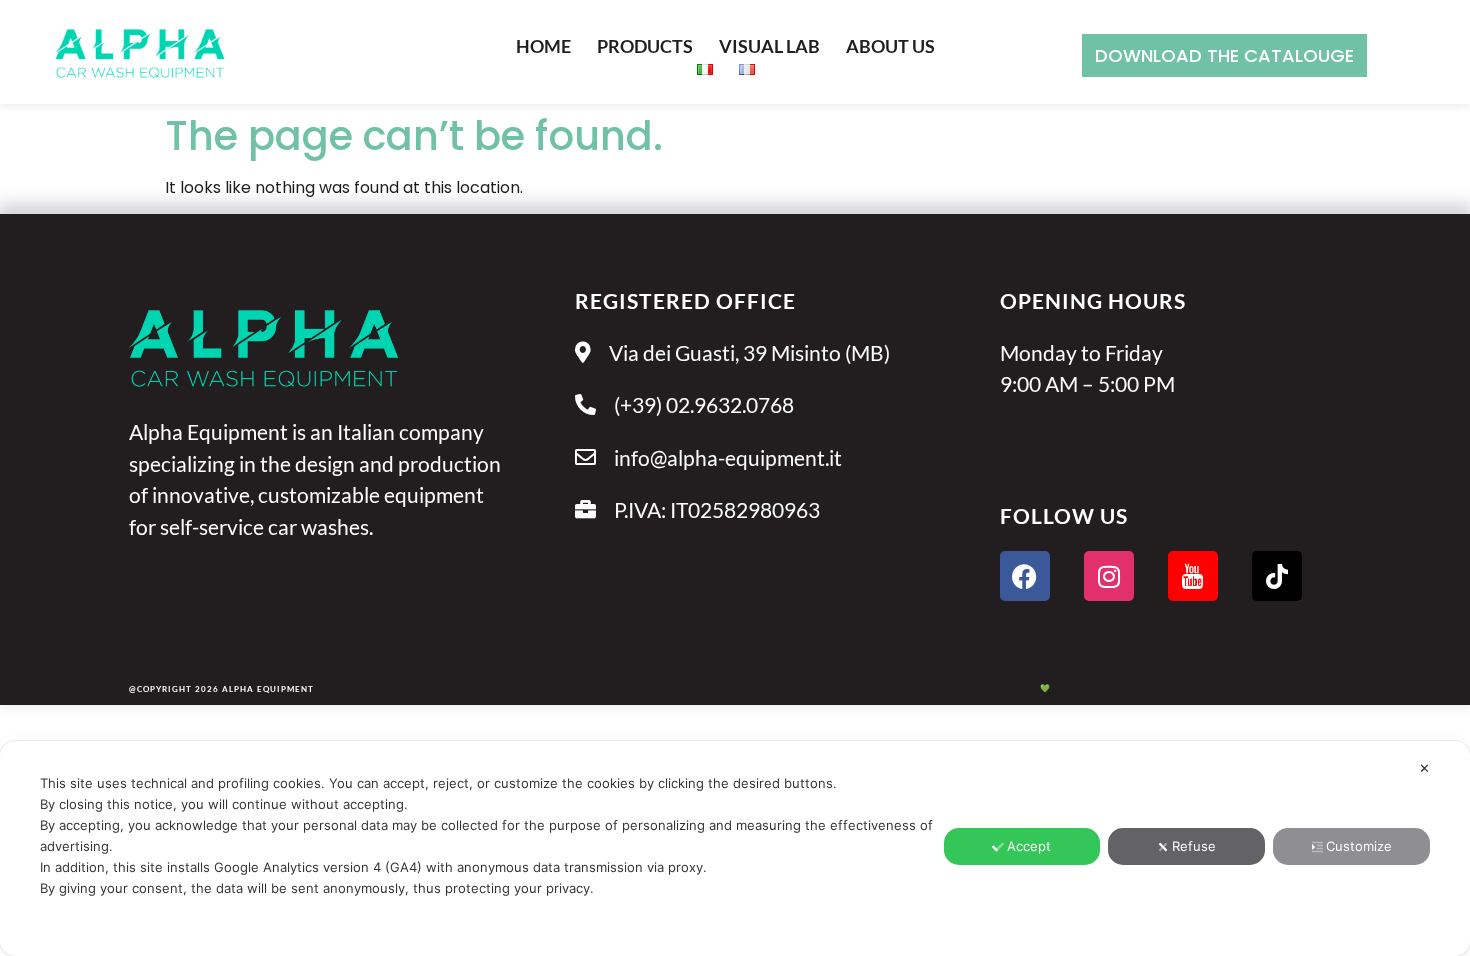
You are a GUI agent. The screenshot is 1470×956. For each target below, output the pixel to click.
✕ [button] (1424, 768)
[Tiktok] (1277, 576)
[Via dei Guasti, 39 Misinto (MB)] (765, 363)
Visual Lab (769, 46)
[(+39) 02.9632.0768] (765, 415)
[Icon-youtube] (1193, 576)
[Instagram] (1109, 576)
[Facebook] (1025, 576)
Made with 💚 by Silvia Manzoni (1067, 688)
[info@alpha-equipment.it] (765, 468)
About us (890, 46)
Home (543, 46)
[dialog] (735, 848)
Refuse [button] (1194, 846)
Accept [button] (1029, 846)
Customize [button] (1359, 846)
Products (645, 46)
